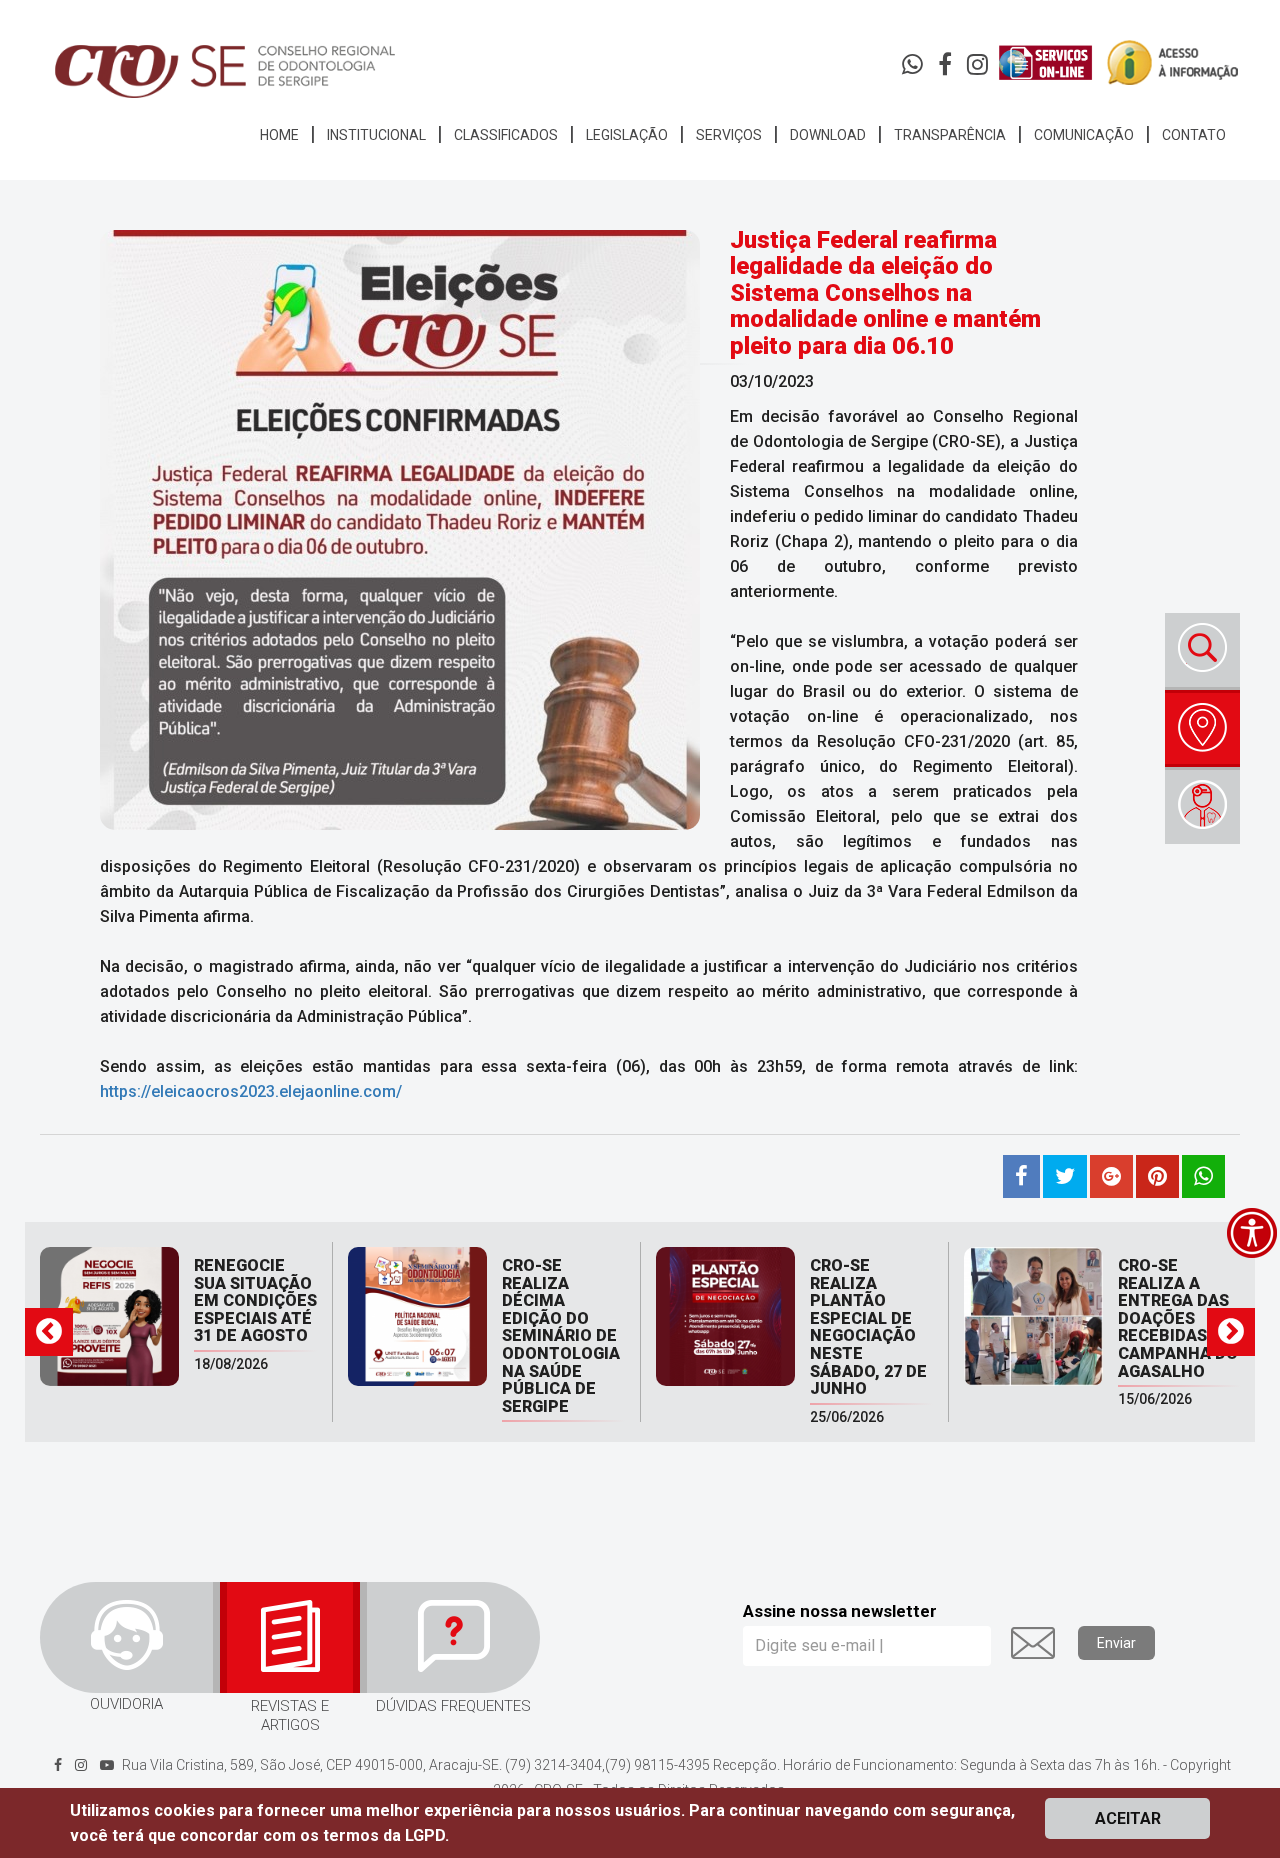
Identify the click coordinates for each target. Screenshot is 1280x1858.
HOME (279, 135)
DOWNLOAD (828, 135)
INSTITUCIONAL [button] (376, 135)
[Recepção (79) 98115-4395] (914, 69)
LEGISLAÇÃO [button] (627, 135)
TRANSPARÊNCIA (950, 135)
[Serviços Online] (1045, 63)
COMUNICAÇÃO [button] (1084, 135)
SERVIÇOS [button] (729, 135)
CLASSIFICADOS (506, 135)
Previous (49, 1332)
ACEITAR (1128, 1818)
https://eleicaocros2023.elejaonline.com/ (251, 1091)
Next (1231, 1332)
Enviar (1116, 1643)
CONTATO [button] (1194, 135)
